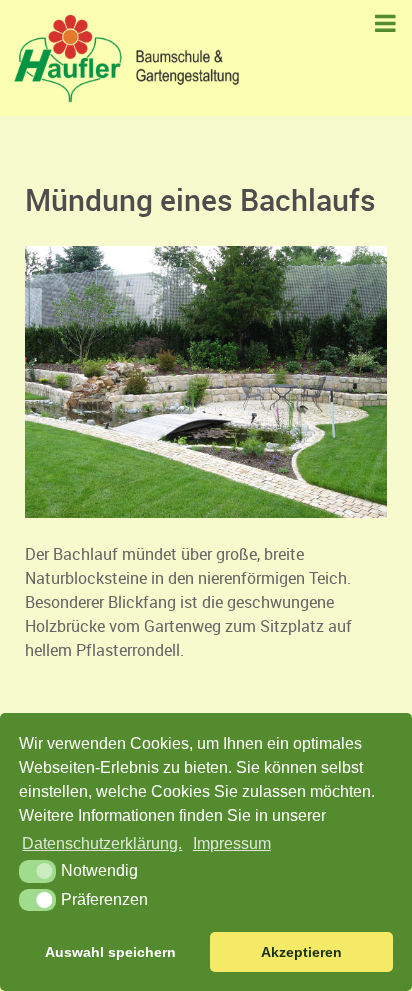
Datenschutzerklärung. (102, 843)
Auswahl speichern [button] (110, 952)
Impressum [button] (232, 843)
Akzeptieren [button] (301, 952)
